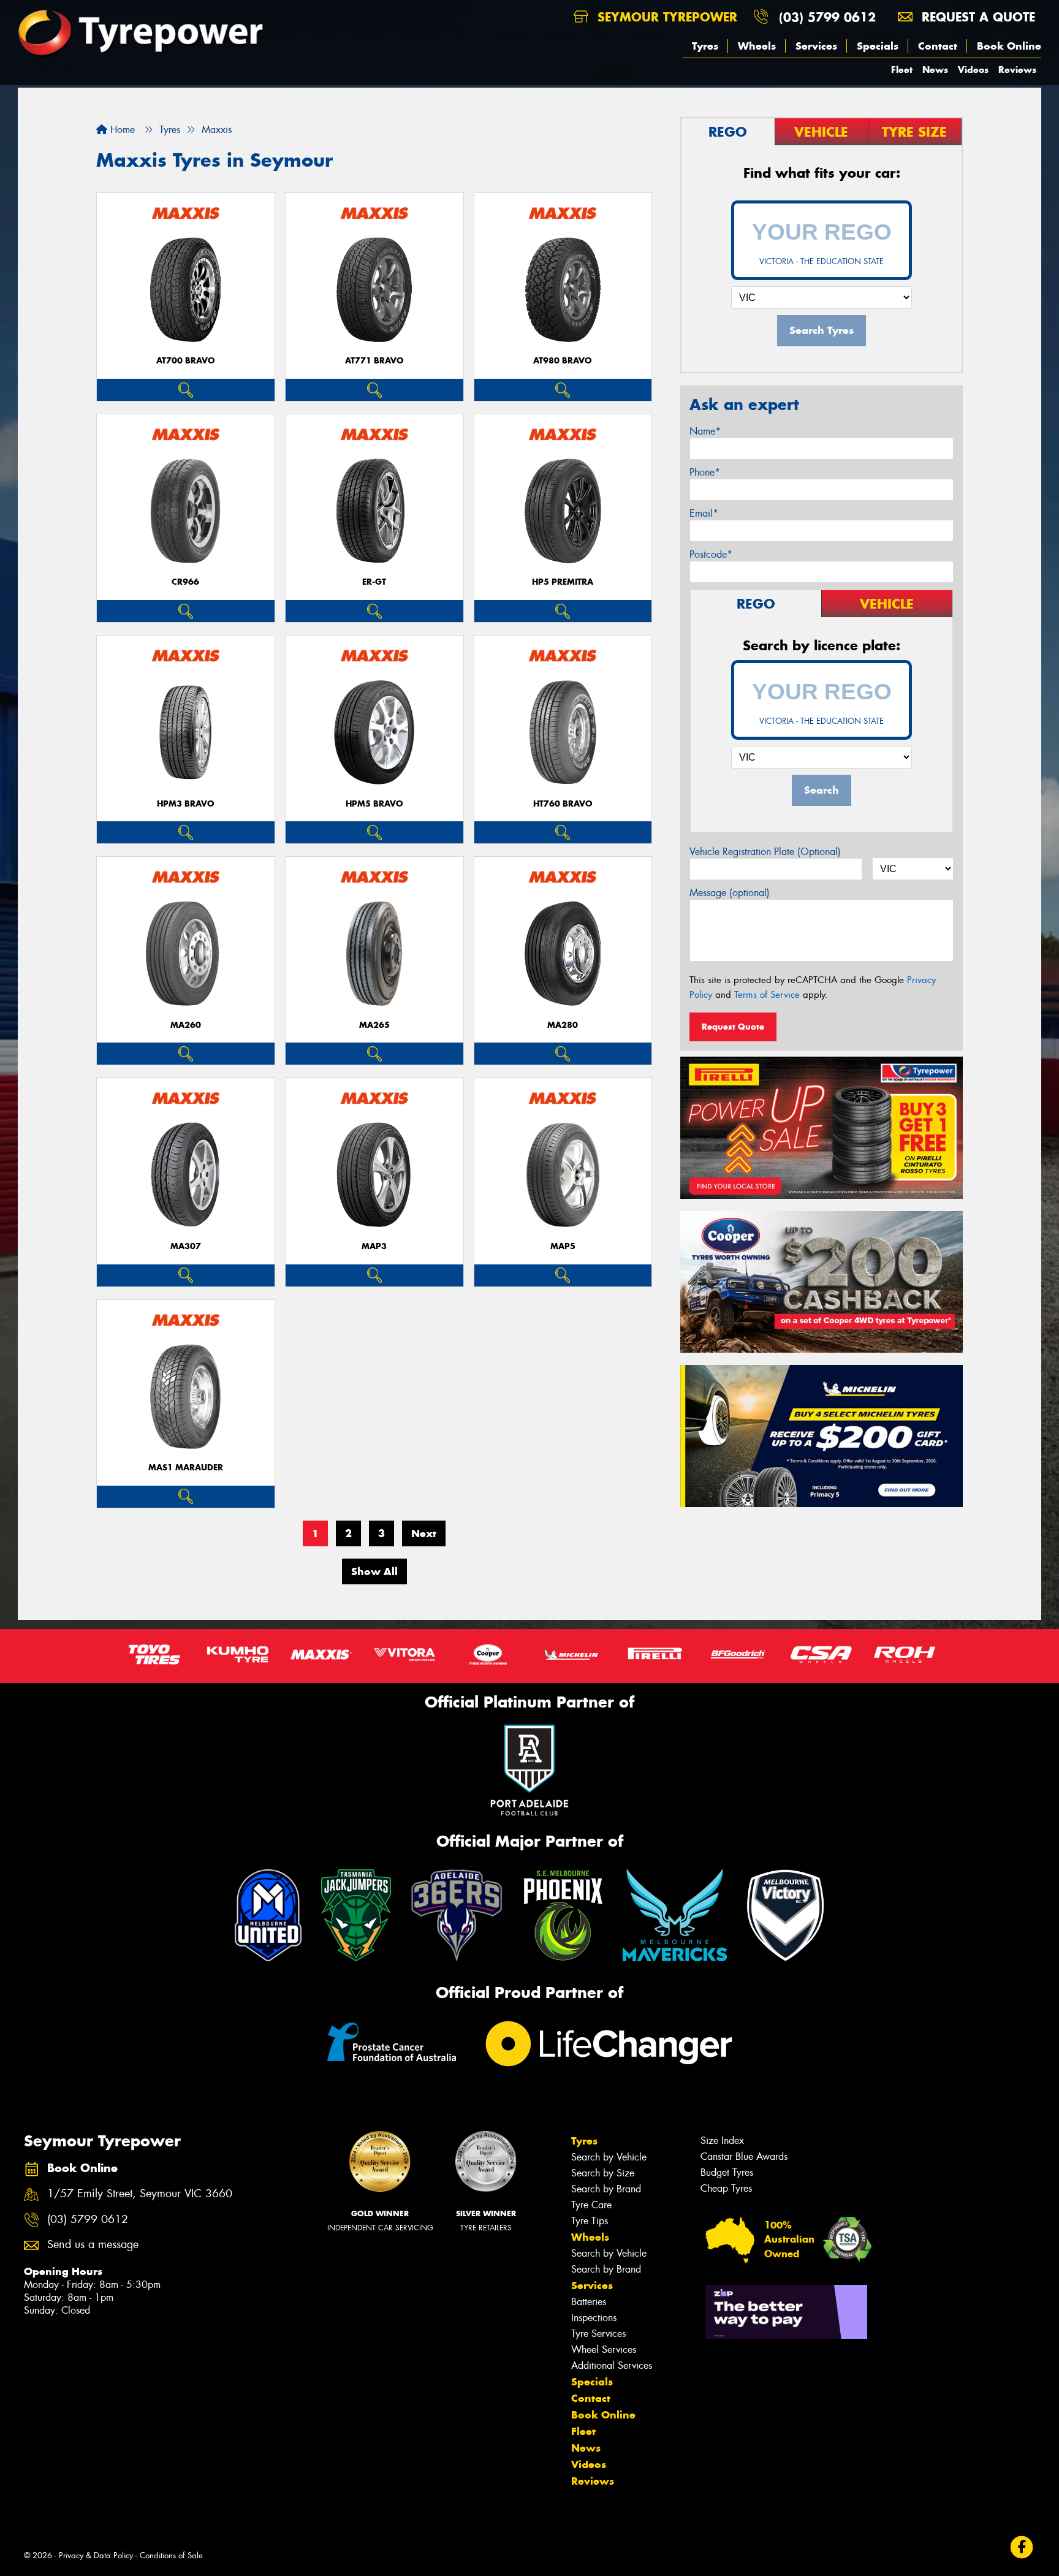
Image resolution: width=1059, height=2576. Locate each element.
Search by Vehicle (609, 2157)
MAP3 (374, 1246)
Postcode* (711, 554)
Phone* (705, 472)
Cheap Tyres (726, 2188)
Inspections (594, 2318)
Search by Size (603, 2173)
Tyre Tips (590, 2221)
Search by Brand (606, 2189)
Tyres (705, 46)
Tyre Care (591, 2205)
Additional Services (612, 2365)
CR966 (185, 582)
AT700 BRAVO (186, 361)
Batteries (589, 2302)
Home (121, 130)
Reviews (1017, 70)
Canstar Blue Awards (744, 2156)
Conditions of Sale (171, 2555)
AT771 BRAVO (374, 361)
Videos (973, 70)
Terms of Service (767, 995)
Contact (938, 46)
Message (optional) (730, 893)
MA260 (186, 1025)
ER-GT (374, 582)
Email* (704, 513)
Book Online (1009, 46)
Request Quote (733, 1027)
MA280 (563, 1025)
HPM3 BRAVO (186, 804)
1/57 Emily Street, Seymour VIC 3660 (140, 2194)
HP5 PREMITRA (563, 582)
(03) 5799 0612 (827, 17)
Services (816, 46)
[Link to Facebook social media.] (1022, 2548)
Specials (878, 46)
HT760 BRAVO (563, 804)
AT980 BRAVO (563, 361)
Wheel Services (604, 2350)
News (935, 70)
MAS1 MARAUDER (186, 1468)
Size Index (722, 2141)
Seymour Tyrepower (665, 17)
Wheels (757, 46)
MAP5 (563, 1246)
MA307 (186, 1246)
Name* (705, 431)
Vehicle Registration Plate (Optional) (765, 852)
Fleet (902, 70)
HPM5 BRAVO (374, 804)
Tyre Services (598, 2334)
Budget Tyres (727, 2172)
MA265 (374, 1025)
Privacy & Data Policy (96, 2555)
